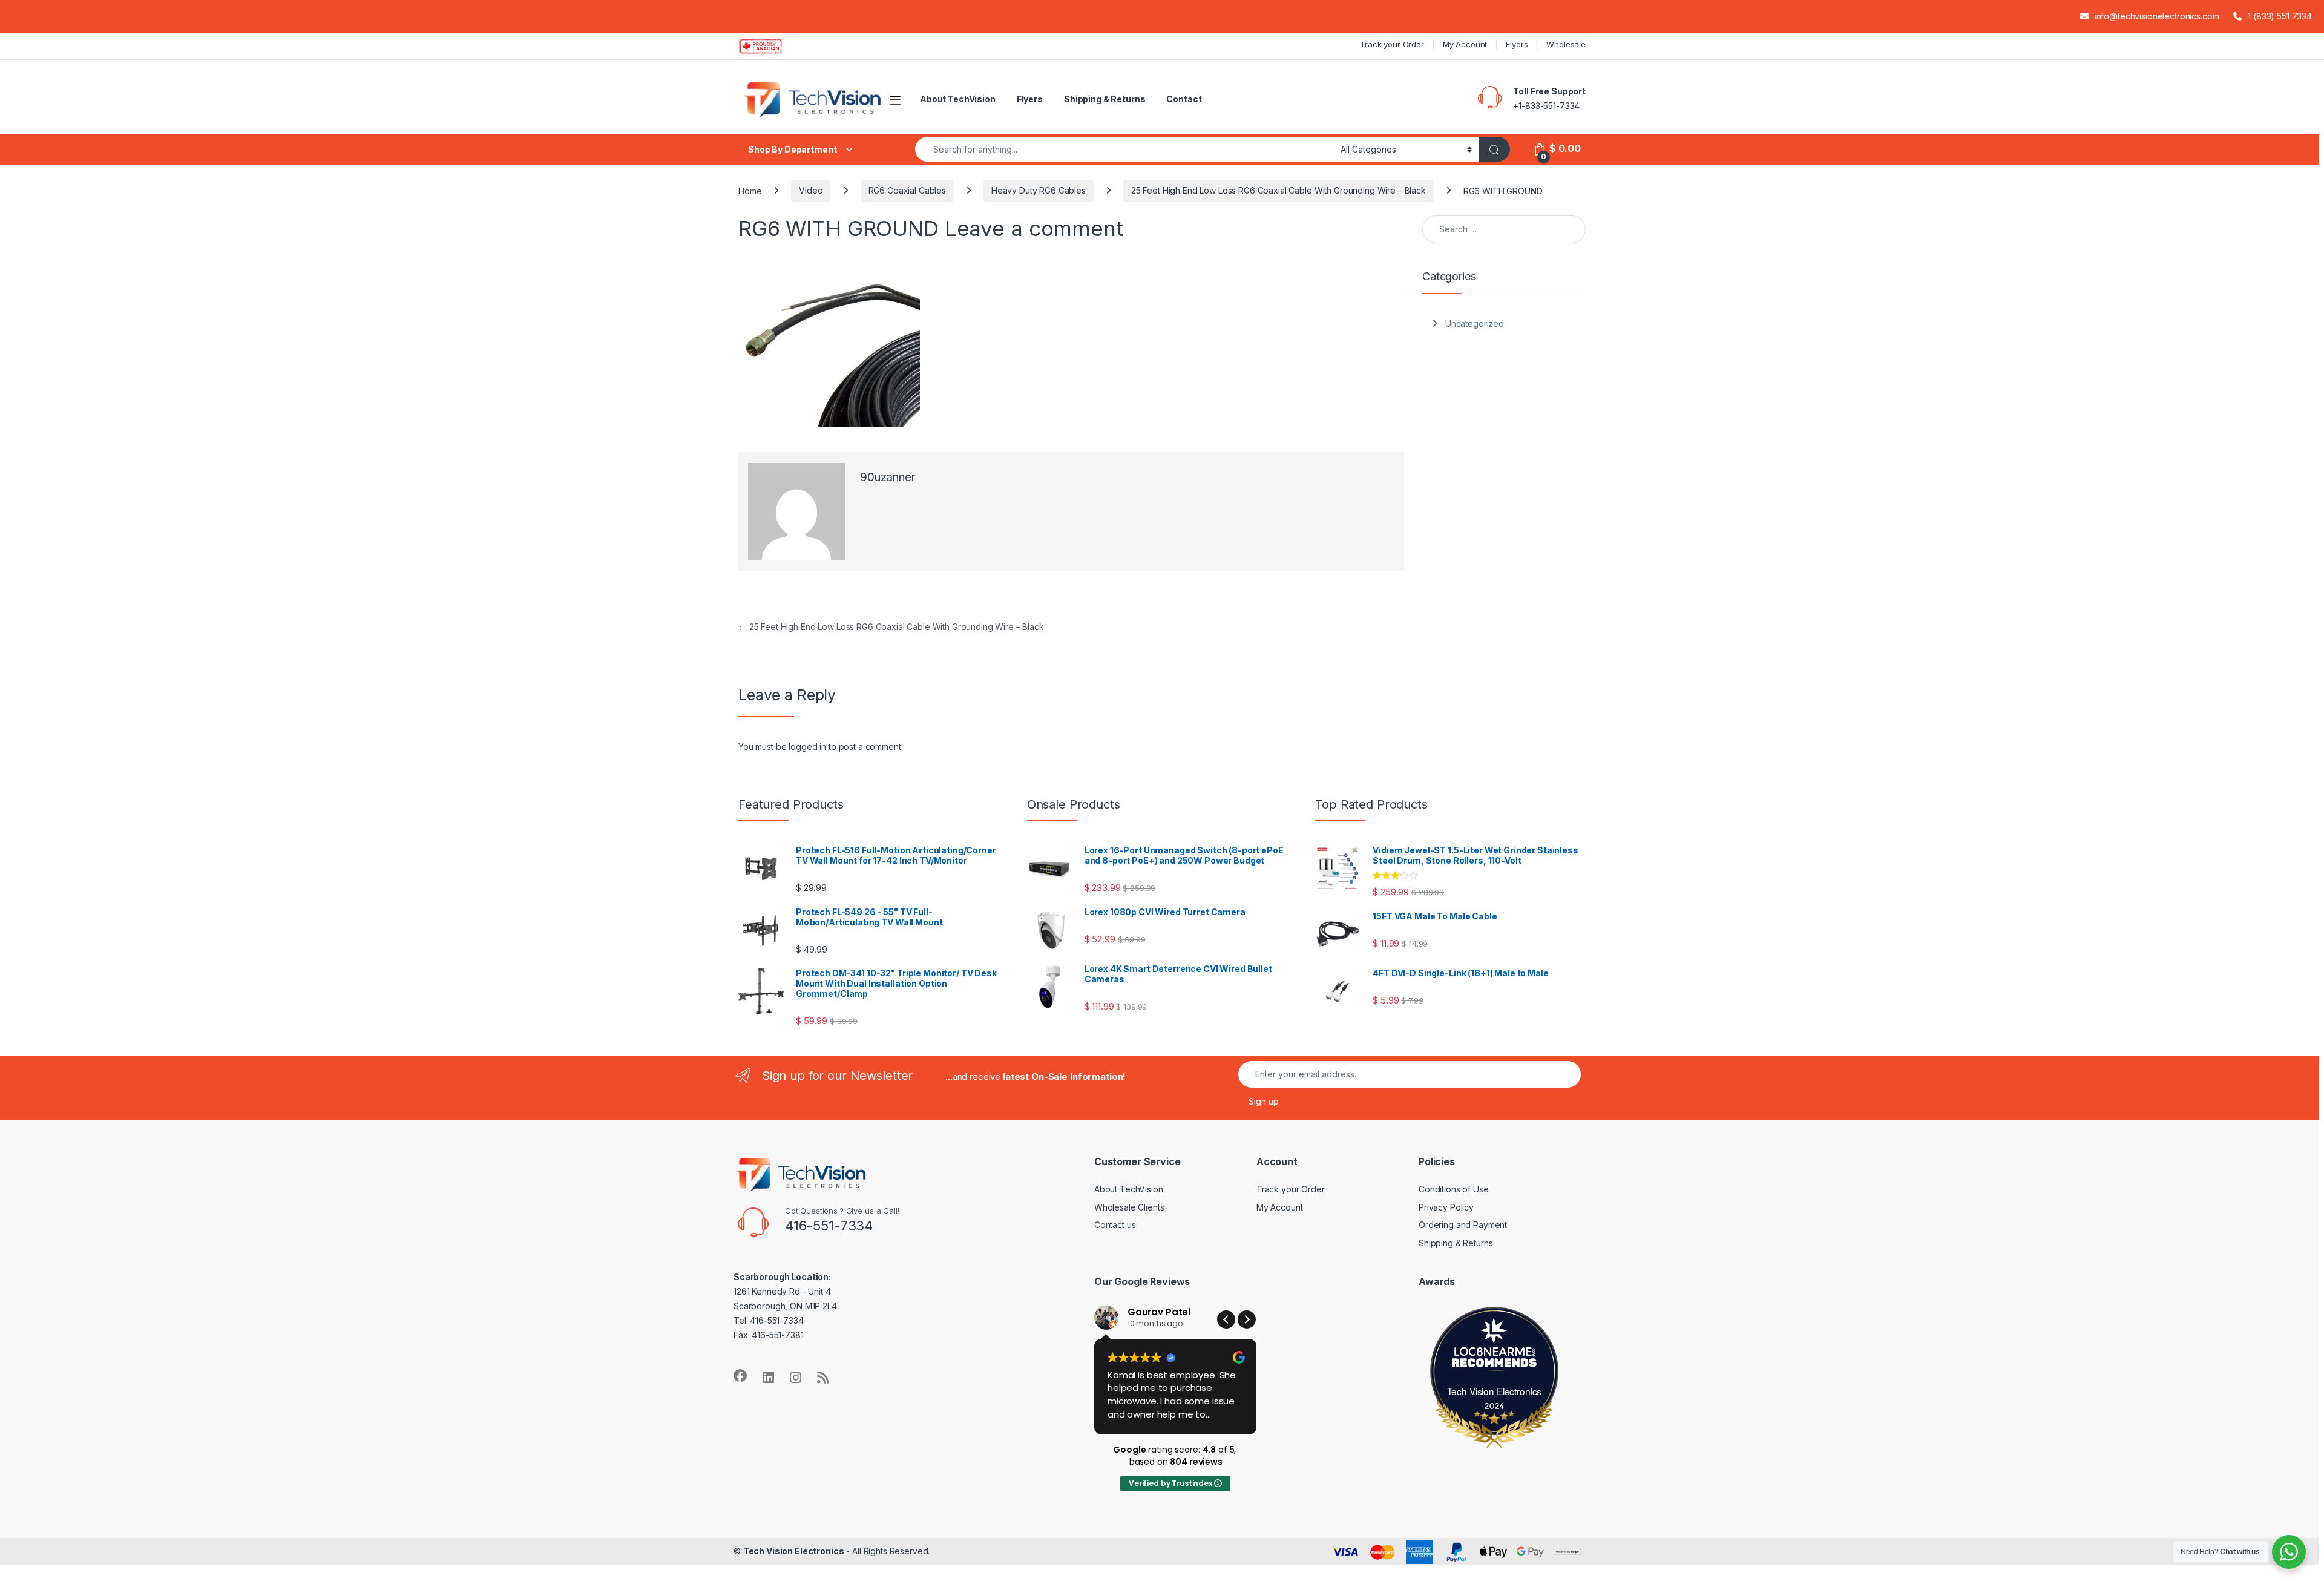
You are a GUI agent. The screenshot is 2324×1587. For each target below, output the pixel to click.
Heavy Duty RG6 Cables (1039, 190)
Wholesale (1566, 44)
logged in (807, 747)
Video (811, 190)
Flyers (1517, 44)
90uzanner (888, 477)
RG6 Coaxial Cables (907, 190)
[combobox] (1124, 149)
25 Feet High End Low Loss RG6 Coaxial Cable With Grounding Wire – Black (1279, 190)
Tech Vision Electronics (1495, 1391)
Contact (1184, 99)
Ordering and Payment (1463, 1225)
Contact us (1115, 1225)
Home (750, 190)
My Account (1465, 44)
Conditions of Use (1454, 1189)
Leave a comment (1034, 228)
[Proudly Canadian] (770, 46)
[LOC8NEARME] (1494, 1354)
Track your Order (1392, 44)
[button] (1247, 1319)
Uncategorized (1475, 324)
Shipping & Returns (1105, 99)
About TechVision (958, 99)
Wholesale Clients (1129, 1207)
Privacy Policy (1446, 1207)
